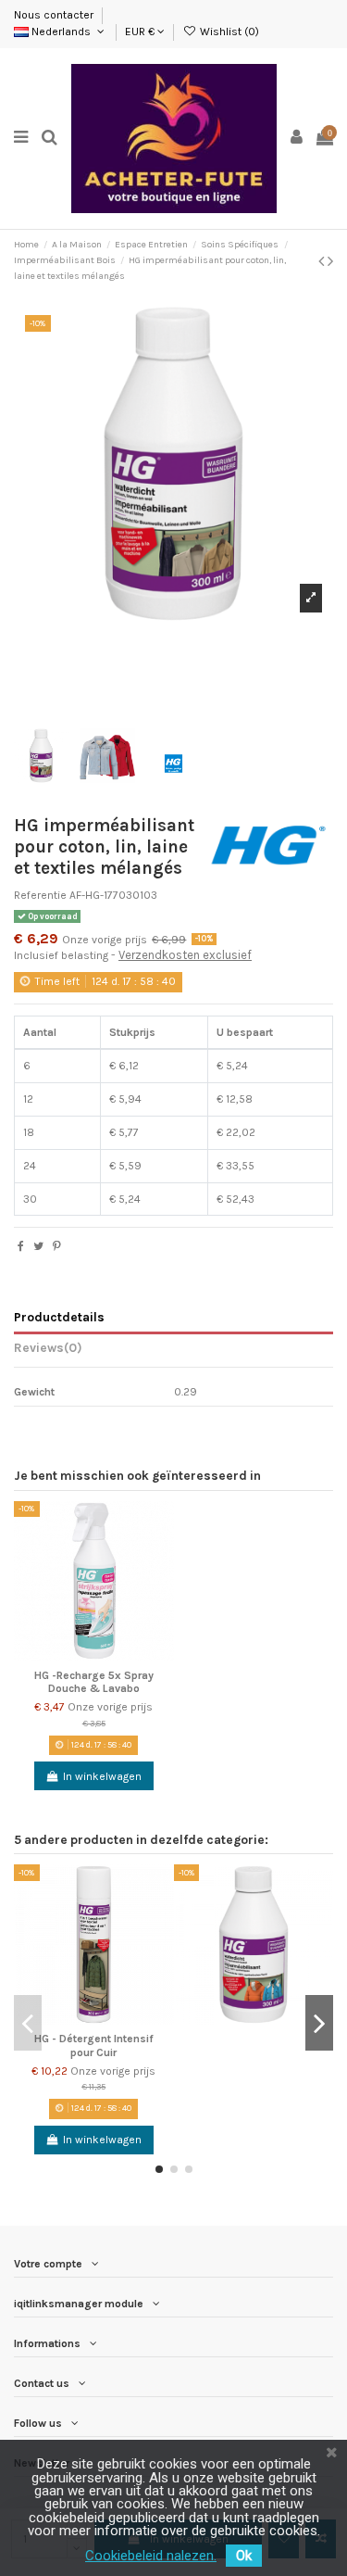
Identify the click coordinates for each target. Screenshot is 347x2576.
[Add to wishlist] (161, 1526)
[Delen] (21, 1246)
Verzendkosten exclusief (185, 955)
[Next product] (330, 261)
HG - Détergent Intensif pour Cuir (94, 2045)
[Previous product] (323, 261)
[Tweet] (38, 1246)
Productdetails (59, 1317)
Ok (244, 2556)
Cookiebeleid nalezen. (151, 2556)
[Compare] (161, 1557)
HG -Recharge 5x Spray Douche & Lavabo (94, 1682)
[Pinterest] (57, 1246)
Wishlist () (228, 32)
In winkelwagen (102, 1776)
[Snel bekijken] (161, 1587)
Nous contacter (55, 15)
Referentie (40, 895)
